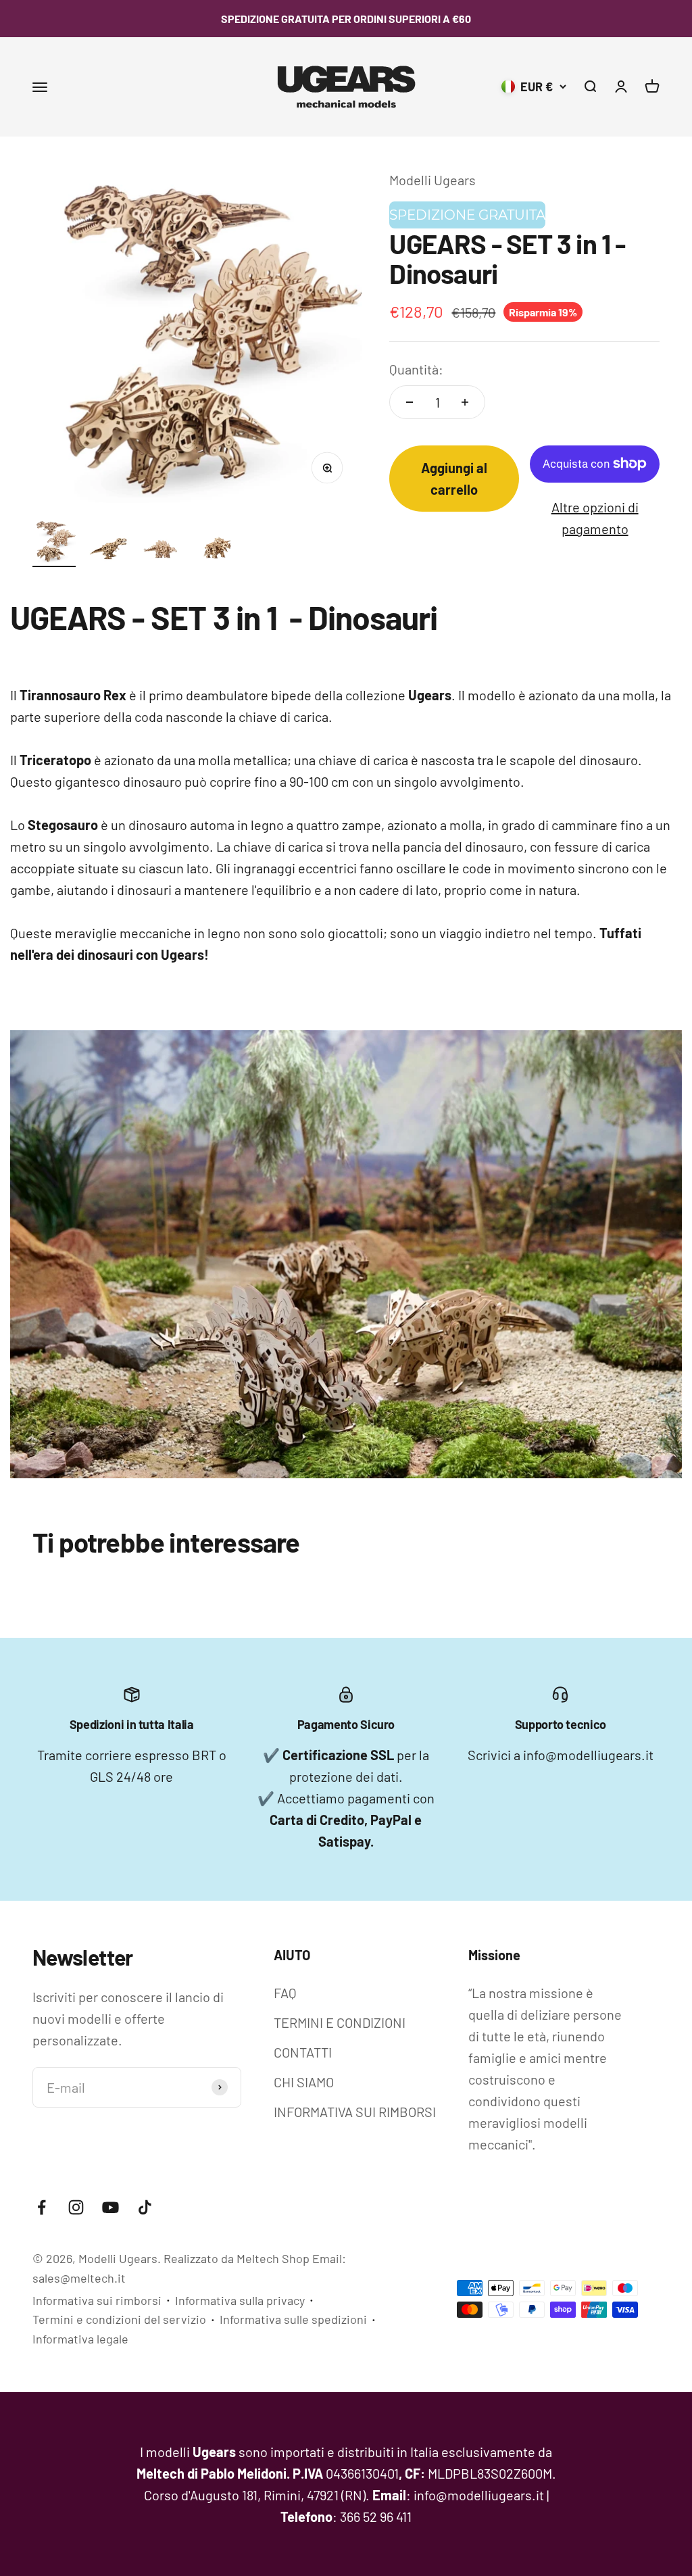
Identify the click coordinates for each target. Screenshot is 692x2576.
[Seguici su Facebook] (42, 2207)
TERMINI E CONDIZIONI (340, 2022)
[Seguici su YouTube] (110, 2207)
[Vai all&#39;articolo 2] (108, 551)
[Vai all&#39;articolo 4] (216, 551)
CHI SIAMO (304, 2082)
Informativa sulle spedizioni (293, 2319)
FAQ (285, 1993)
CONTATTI (303, 2052)
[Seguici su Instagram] (76, 2207)
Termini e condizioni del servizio (119, 2319)
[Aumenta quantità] (465, 402)
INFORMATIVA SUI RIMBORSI (355, 2112)
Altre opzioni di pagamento (595, 518)
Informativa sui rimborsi (97, 2300)
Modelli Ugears (432, 180)
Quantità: (416, 369)
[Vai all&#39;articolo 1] (54, 543)
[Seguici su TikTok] (145, 2207)
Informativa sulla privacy (240, 2300)
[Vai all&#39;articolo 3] (162, 551)
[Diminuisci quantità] (410, 402)
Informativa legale (80, 2339)
